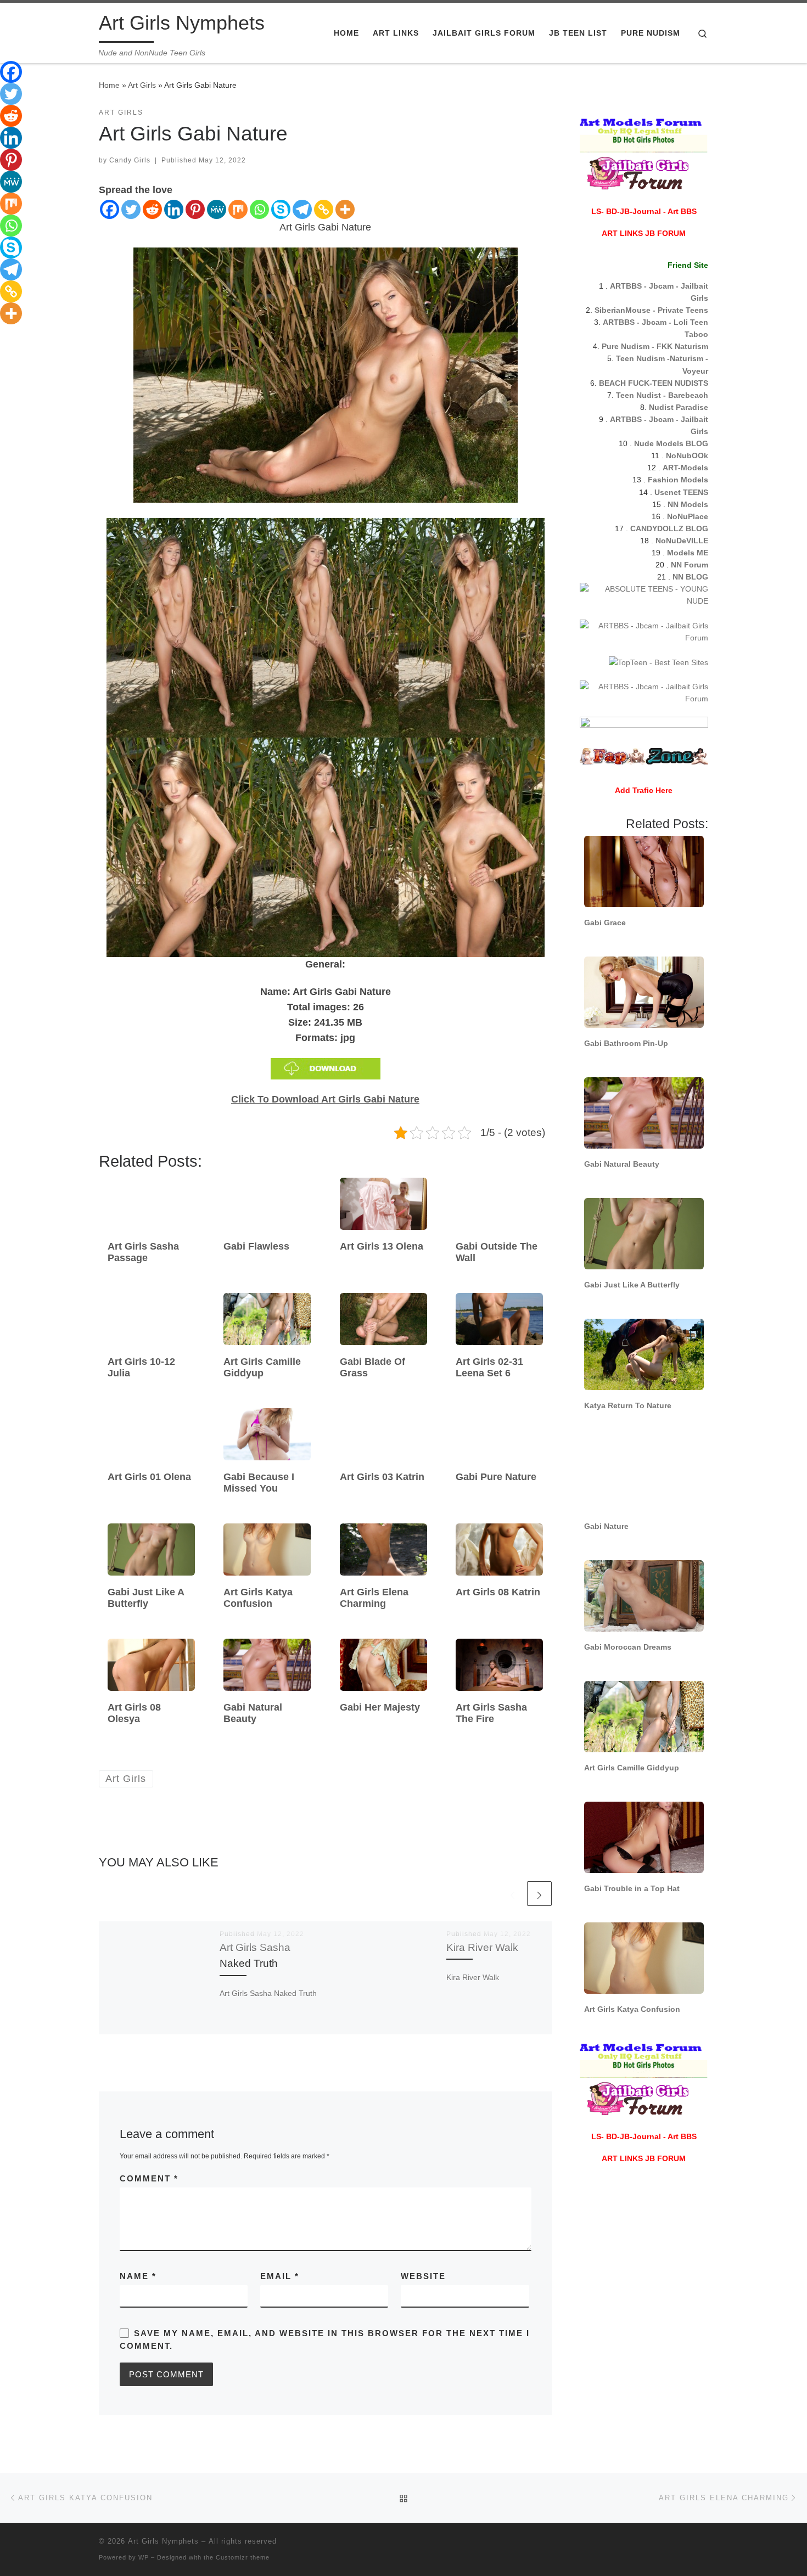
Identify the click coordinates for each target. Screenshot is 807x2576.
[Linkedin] (174, 209)
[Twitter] (131, 209)
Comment (149, 2178)
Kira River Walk (482, 1947)
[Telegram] (302, 209)
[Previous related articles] (512, 1894)
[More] (345, 209)
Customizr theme (243, 2557)
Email (280, 2276)
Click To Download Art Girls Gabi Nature (325, 1099)
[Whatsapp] (259, 209)
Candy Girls (130, 160)
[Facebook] (110, 209)
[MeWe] (217, 209)
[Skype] (281, 209)
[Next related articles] (539, 1894)
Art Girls (142, 85)
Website (423, 2276)
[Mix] (238, 209)
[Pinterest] (195, 209)
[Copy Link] (324, 209)
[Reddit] (152, 209)
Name (138, 2276)
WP (144, 2557)
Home (109, 85)
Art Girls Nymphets (163, 2541)
